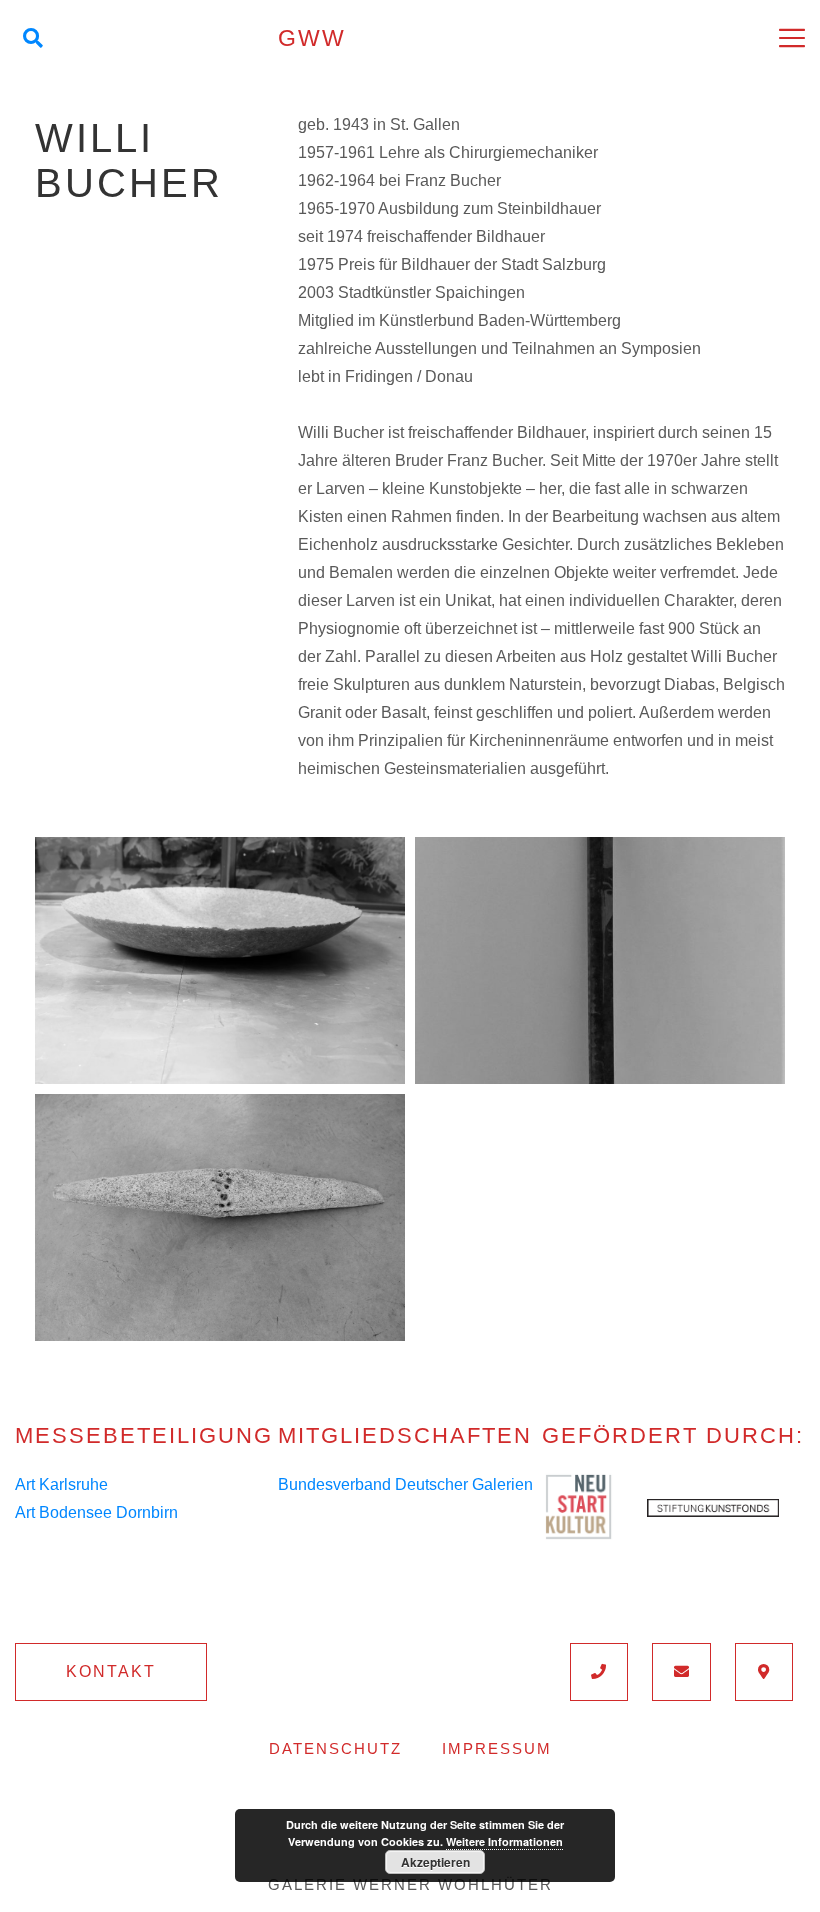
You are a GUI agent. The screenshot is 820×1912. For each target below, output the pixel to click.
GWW (312, 38)
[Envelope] (681, 1672)
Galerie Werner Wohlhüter (410, 1884)
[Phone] (599, 1672)
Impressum (497, 1748)
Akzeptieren (435, 1862)
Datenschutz (335, 1748)
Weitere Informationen (504, 1841)
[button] (111, 1672)
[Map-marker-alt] (764, 1672)
